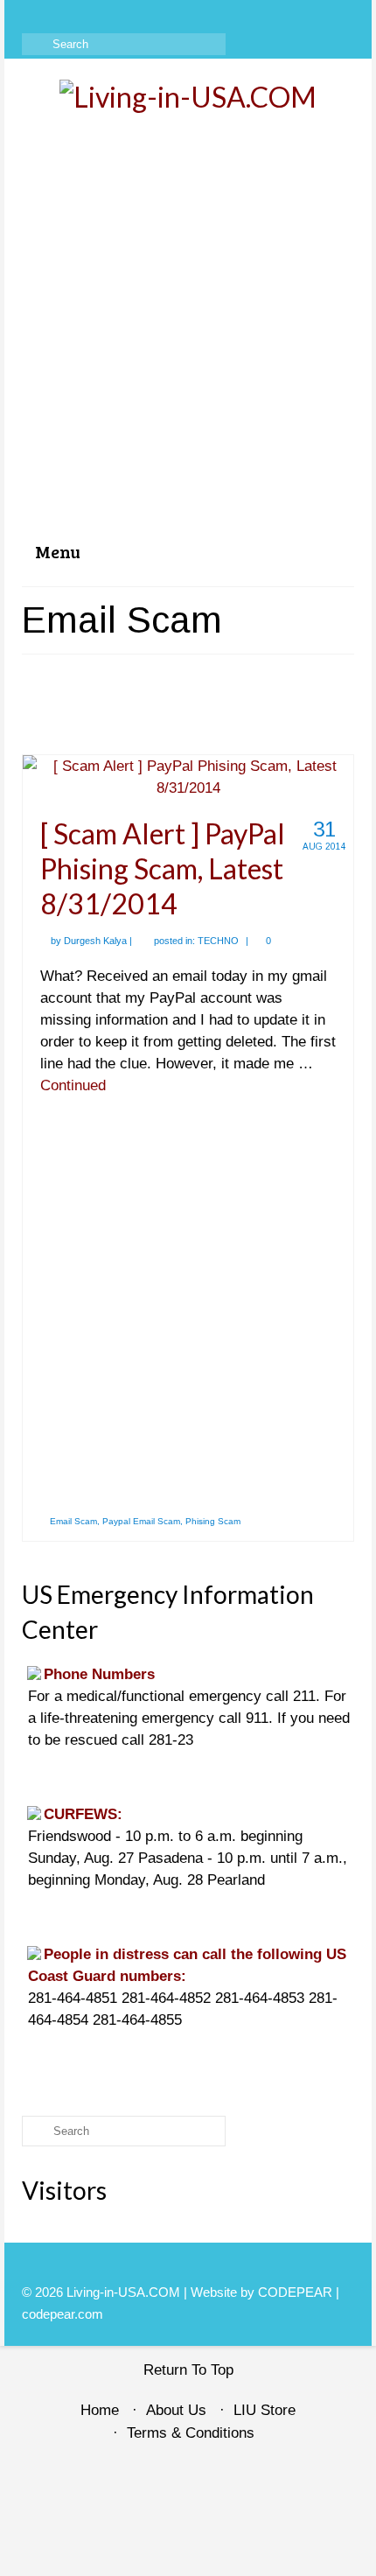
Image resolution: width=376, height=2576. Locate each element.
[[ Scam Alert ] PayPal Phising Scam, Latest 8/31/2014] (188, 776)
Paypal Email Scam (141, 1521)
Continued (73, 1085)
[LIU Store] (111, 15)
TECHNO (218, 941)
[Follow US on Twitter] (85, 15)
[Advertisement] (188, 332)
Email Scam (73, 1521)
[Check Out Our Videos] (60, 15)
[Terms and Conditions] (136, 15)
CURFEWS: (83, 1814)
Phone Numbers (99, 1674)
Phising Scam (213, 1521)
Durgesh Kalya (95, 941)
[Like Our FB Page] (35, 15)
